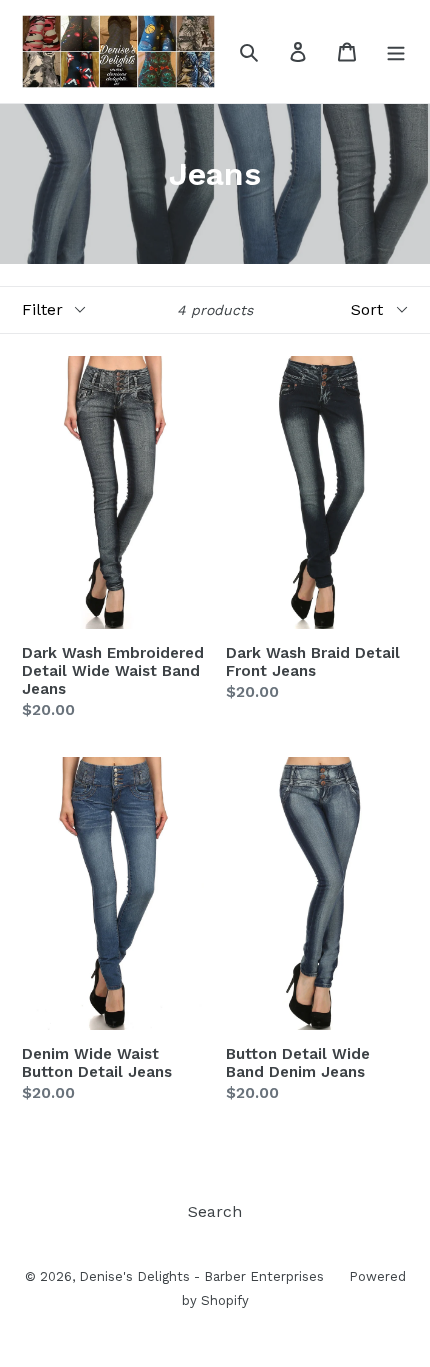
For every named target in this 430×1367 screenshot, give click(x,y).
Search (215, 1211)
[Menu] (396, 51)
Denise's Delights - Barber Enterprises (201, 1276)
